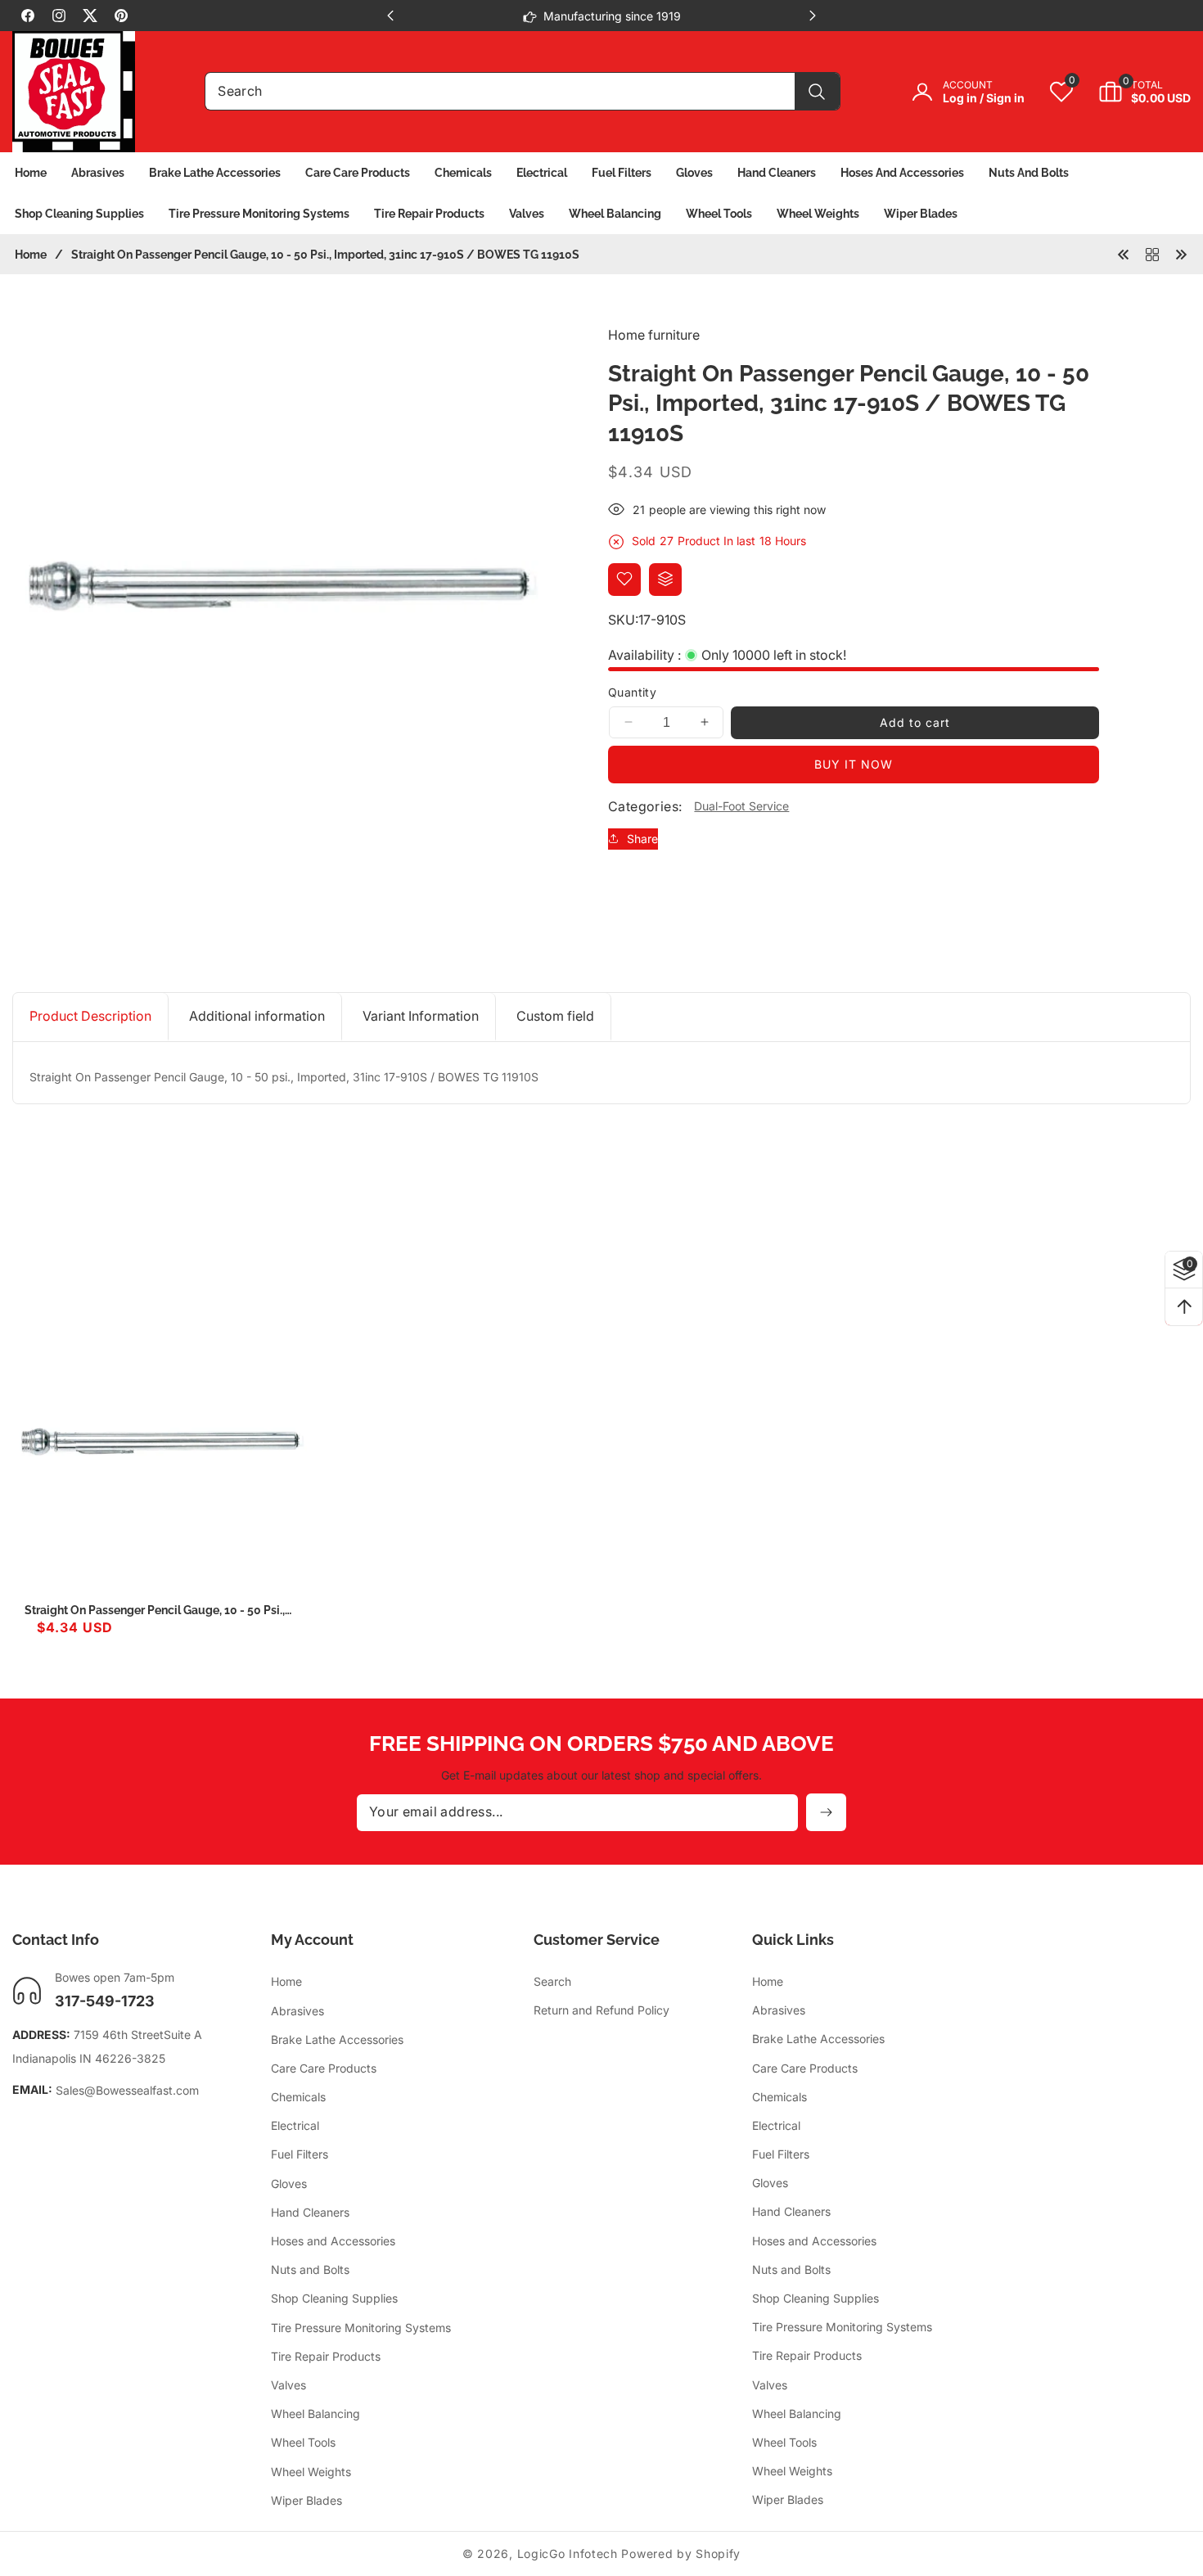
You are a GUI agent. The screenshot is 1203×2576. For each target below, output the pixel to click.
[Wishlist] (624, 579)
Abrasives (297, 2011)
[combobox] (523, 91)
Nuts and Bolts (310, 2270)
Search (552, 1982)
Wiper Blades (306, 2500)
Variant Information (421, 1016)
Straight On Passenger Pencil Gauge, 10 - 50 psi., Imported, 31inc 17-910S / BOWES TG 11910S (155, 1611)
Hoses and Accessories (333, 2241)
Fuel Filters (300, 2155)
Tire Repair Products (326, 2356)
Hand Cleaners (310, 2212)
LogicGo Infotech (568, 2553)
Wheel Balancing (315, 2414)
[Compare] (665, 579)
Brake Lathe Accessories (337, 2039)
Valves (288, 2385)
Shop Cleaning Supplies (334, 2299)
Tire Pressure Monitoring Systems (361, 2328)
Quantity (632, 692)
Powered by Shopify (681, 2553)
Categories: (645, 805)
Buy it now (854, 763)
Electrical (295, 2126)
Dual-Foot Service (741, 806)
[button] (1132, 92)
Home (31, 255)
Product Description (90, 1016)
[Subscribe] (826, 1812)
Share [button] (642, 839)
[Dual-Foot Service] (1152, 254)
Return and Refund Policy (601, 2011)
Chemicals (298, 2097)
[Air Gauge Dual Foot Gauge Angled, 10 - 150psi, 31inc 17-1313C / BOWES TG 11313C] (1181, 254)
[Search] (817, 91)
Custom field (555, 1016)
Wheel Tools (303, 2443)
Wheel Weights (311, 2472)
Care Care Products (324, 2068)
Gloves (289, 2184)
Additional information (257, 1016)
